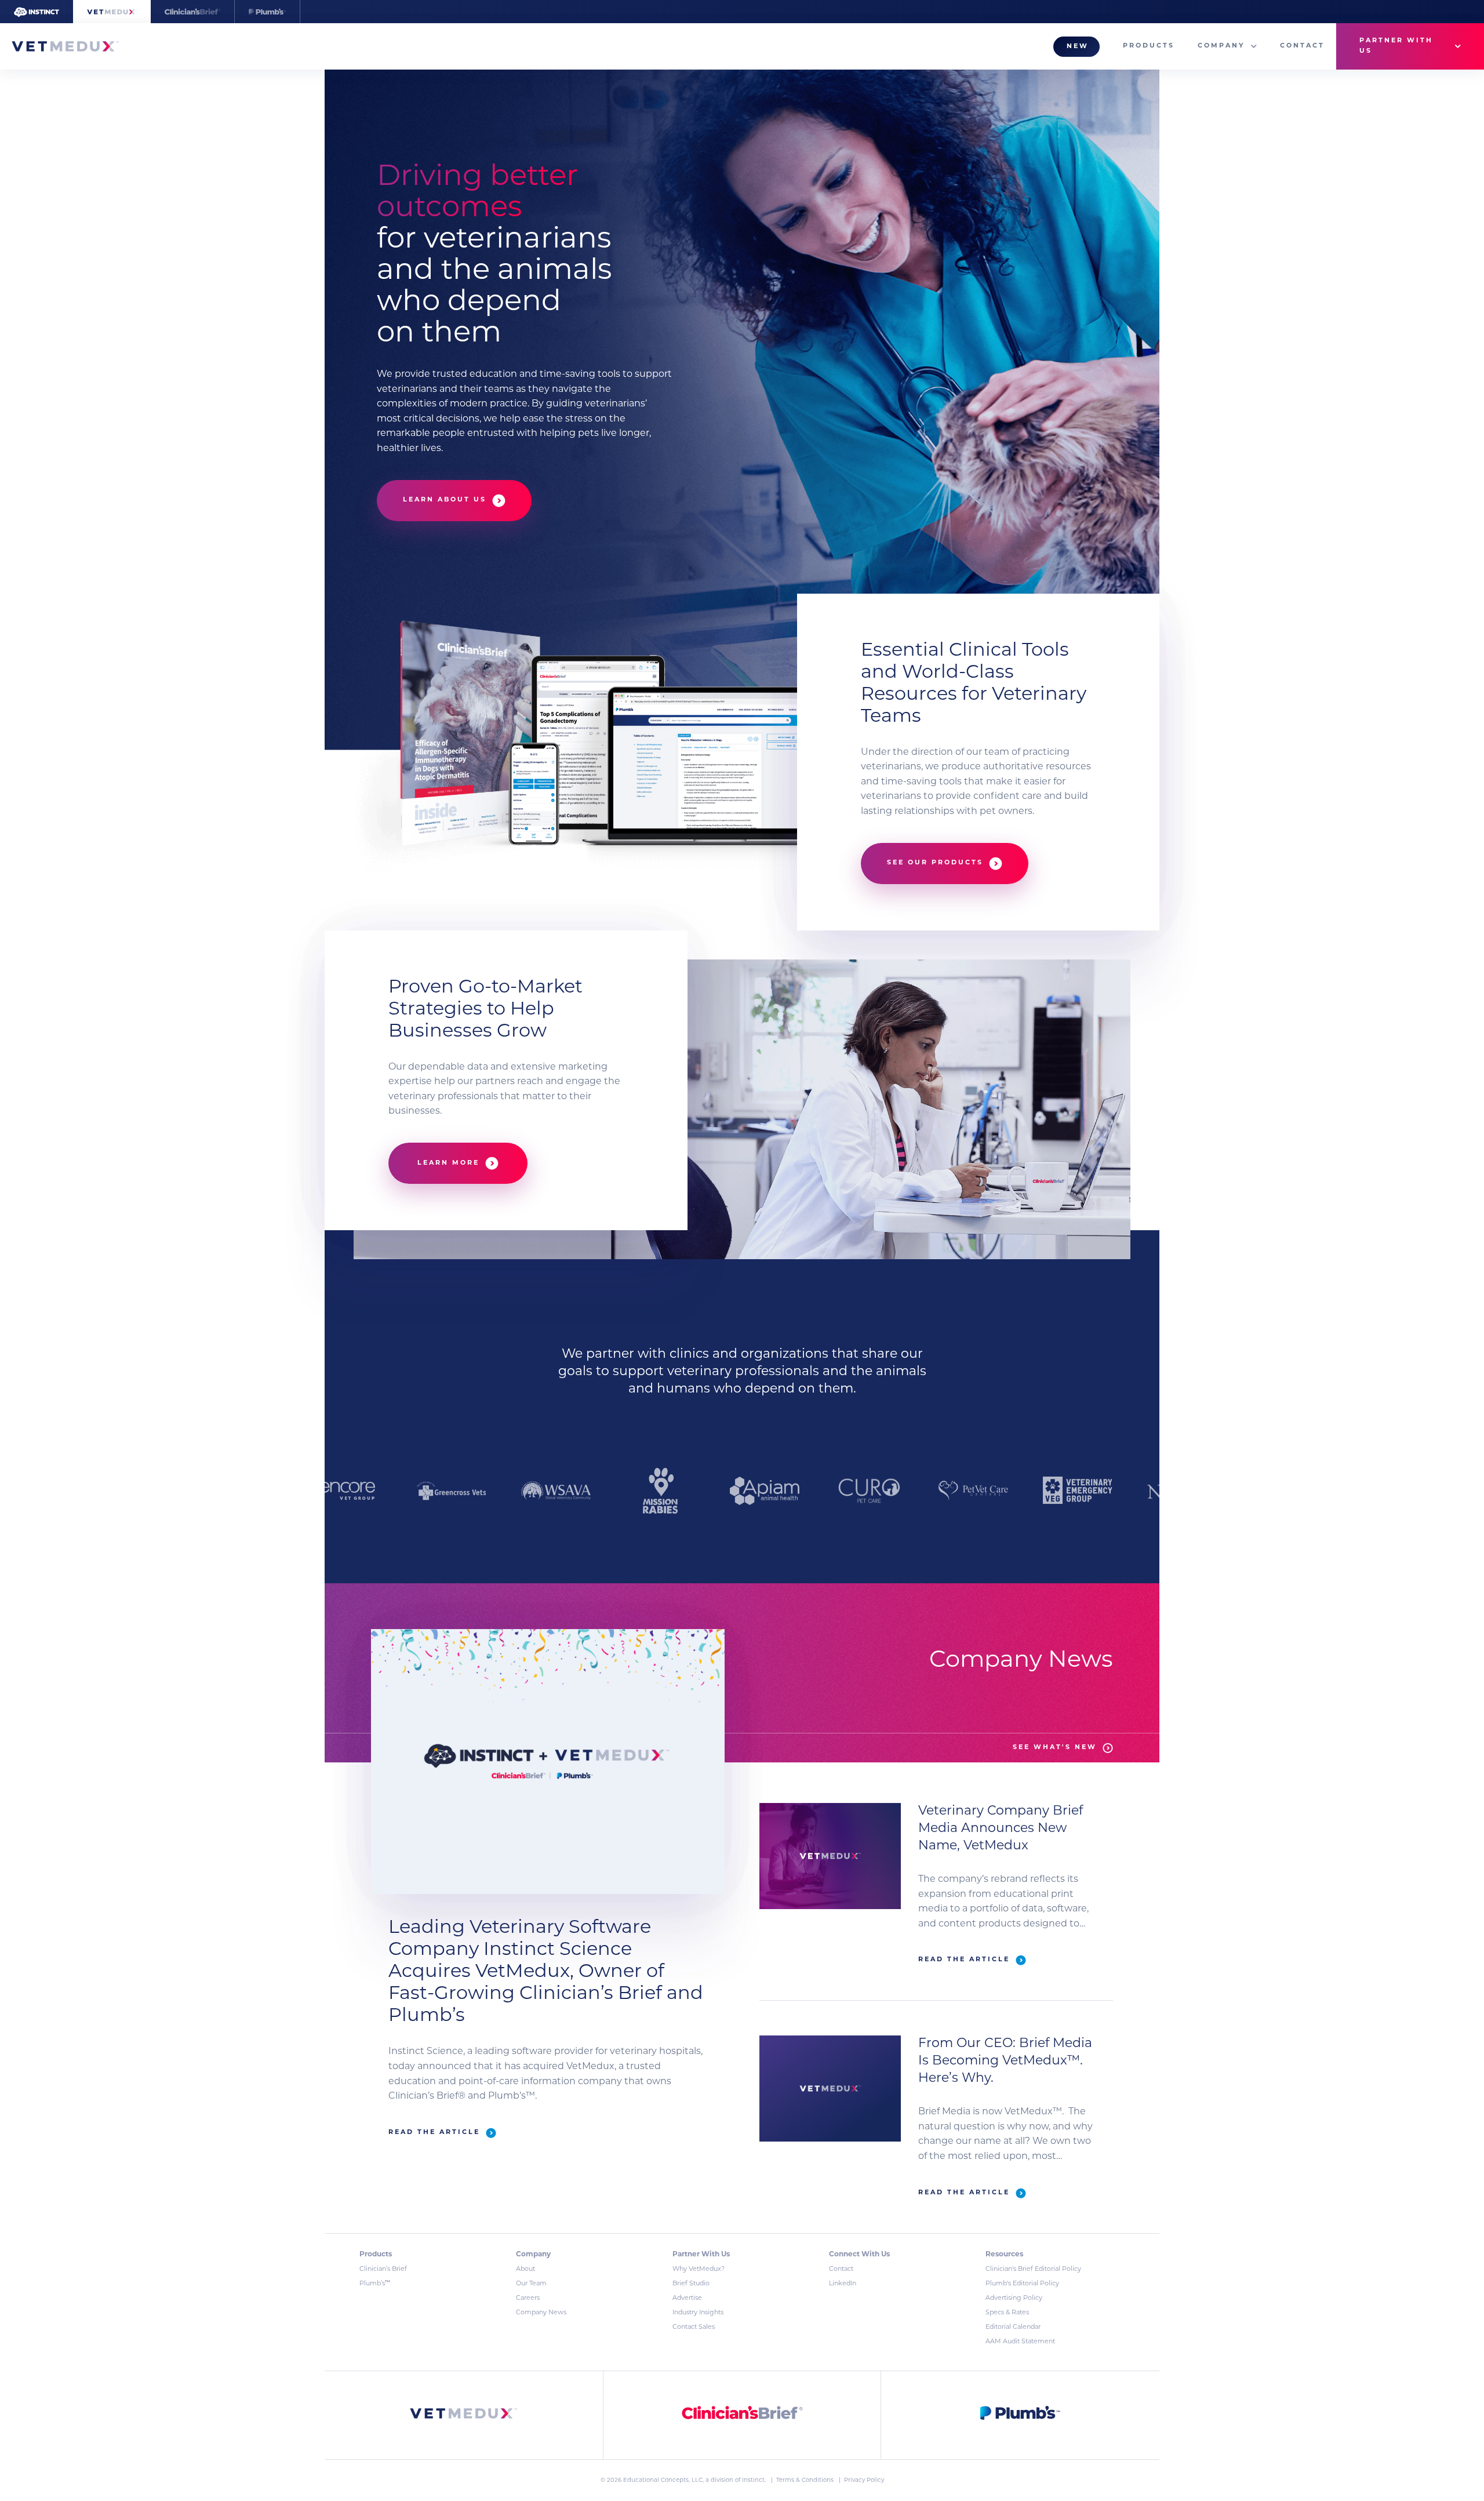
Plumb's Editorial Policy (1022, 2284)
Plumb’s (375, 2284)
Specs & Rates (1007, 2313)
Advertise (687, 2298)
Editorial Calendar (1013, 2327)
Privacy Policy (864, 2480)
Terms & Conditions (806, 2480)
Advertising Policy (1014, 2298)
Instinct (753, 2480)
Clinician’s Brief (383, 2269)
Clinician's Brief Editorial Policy (1033, 2269)
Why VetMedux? (699, 2269)
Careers (528, 2298)
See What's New (1055, 1748)
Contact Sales (694, 2327)
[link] (464, 2415)
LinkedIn (843, 2284)
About (525, 2269)
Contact (1302, 46)
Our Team (531, 2284)
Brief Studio (691, 2284)
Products (1149, 46)
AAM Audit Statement (1020, 2342)
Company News (541, 2313)
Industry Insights (698, 2313)
